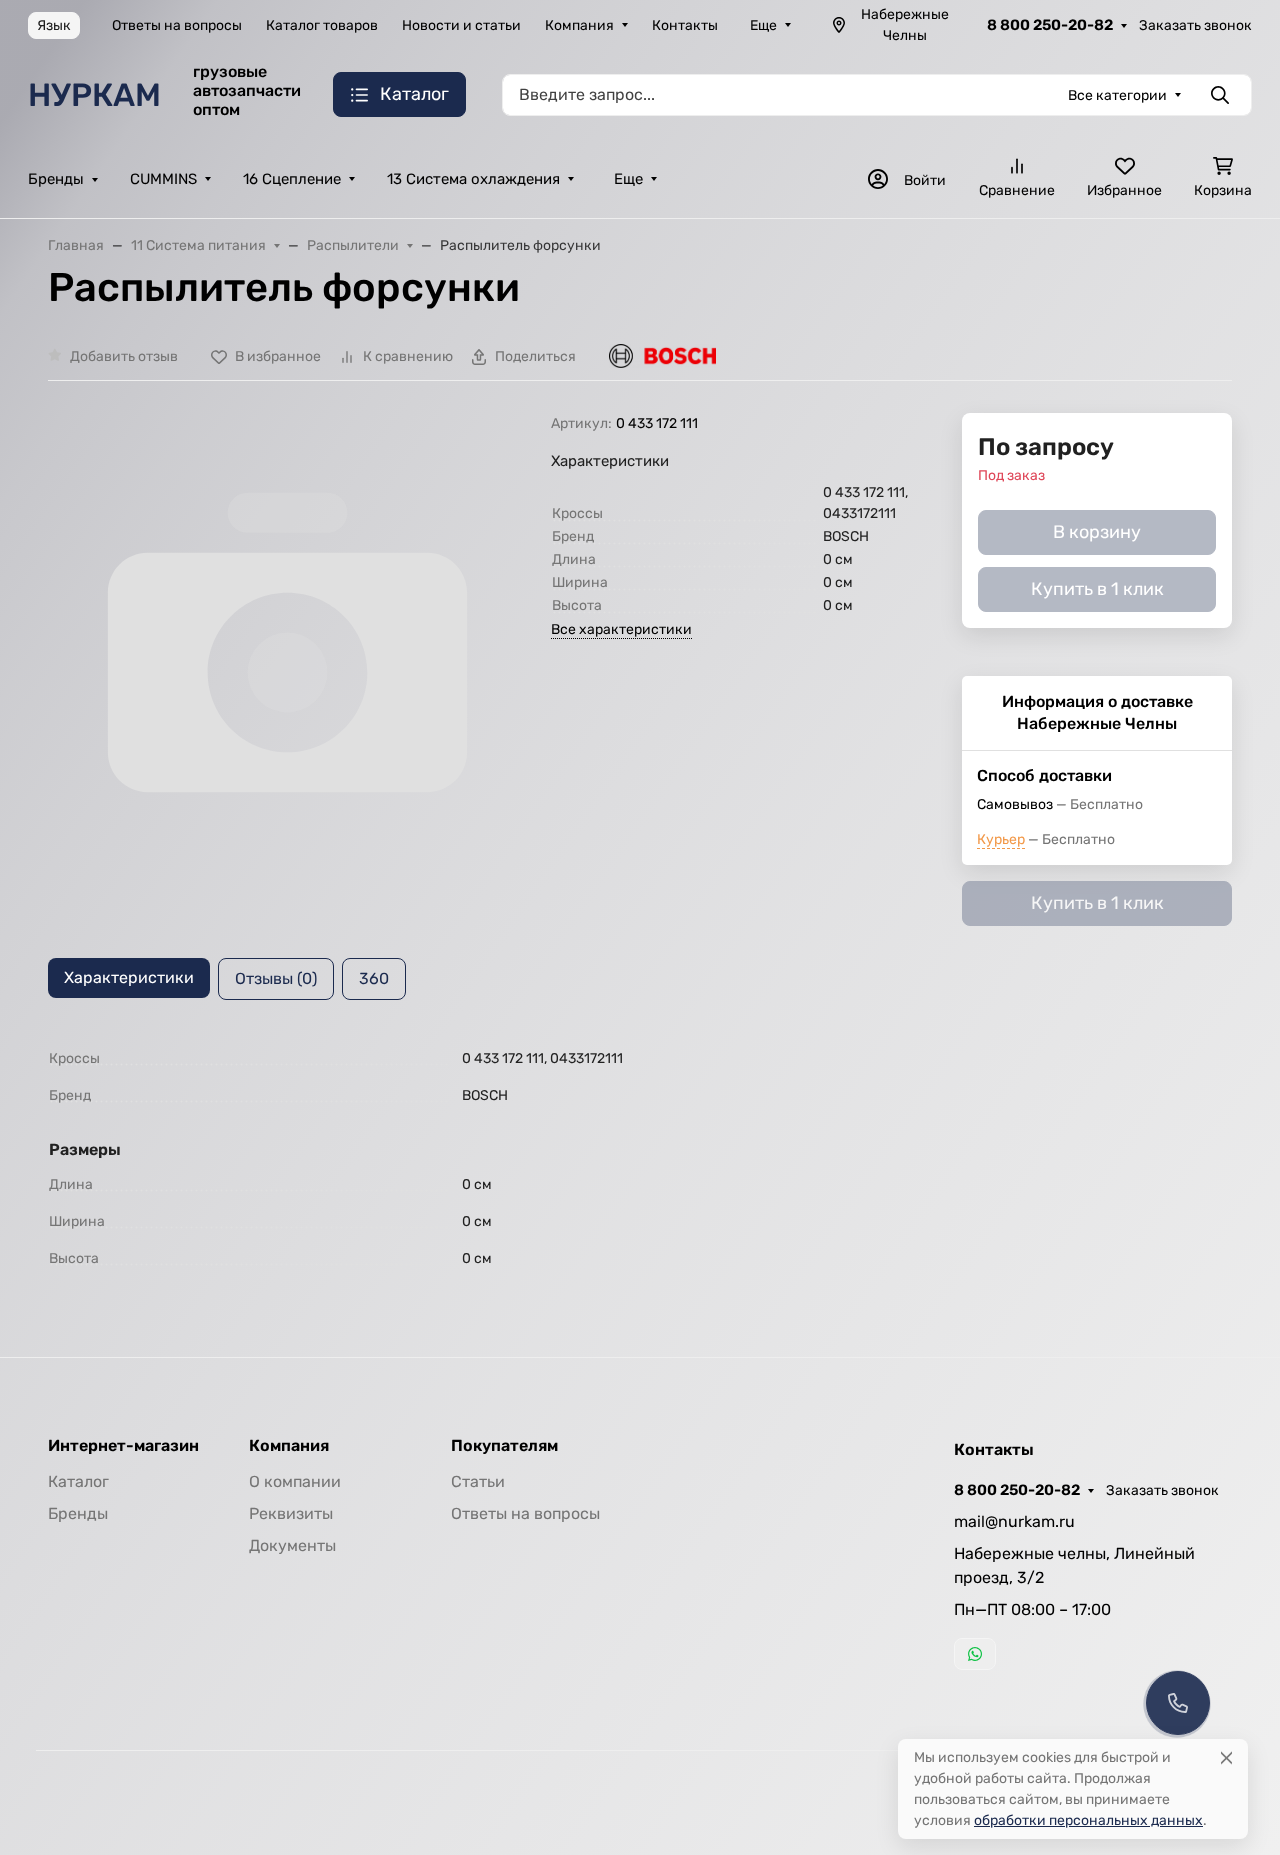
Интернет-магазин (123, 1446)
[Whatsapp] (975, 1654)
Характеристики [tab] (129, 977)
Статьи (478, 1481)
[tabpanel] (640, 1158)
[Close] (1226, 1757)
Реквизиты (291, 1513)
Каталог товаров (322, 25)
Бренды (56, 179)
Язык (54, 25)
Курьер (1001, 839)
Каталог (78, 1481)
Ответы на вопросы (177, 25)
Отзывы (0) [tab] (276, 978)
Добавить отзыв (124, 356)
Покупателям (504, 1446)
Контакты (685, 25)
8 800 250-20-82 (1050, 25)
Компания (579, 25)
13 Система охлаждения (473, 179)
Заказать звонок (1195, 25)
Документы (292, 1545)
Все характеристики (621, 629)
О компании (295, 1481)
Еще (763, 25)
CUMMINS (163, 179)
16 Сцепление (292, 179)
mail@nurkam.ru (1014, 1521)
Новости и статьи (461, 25)
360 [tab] (374, 978)
